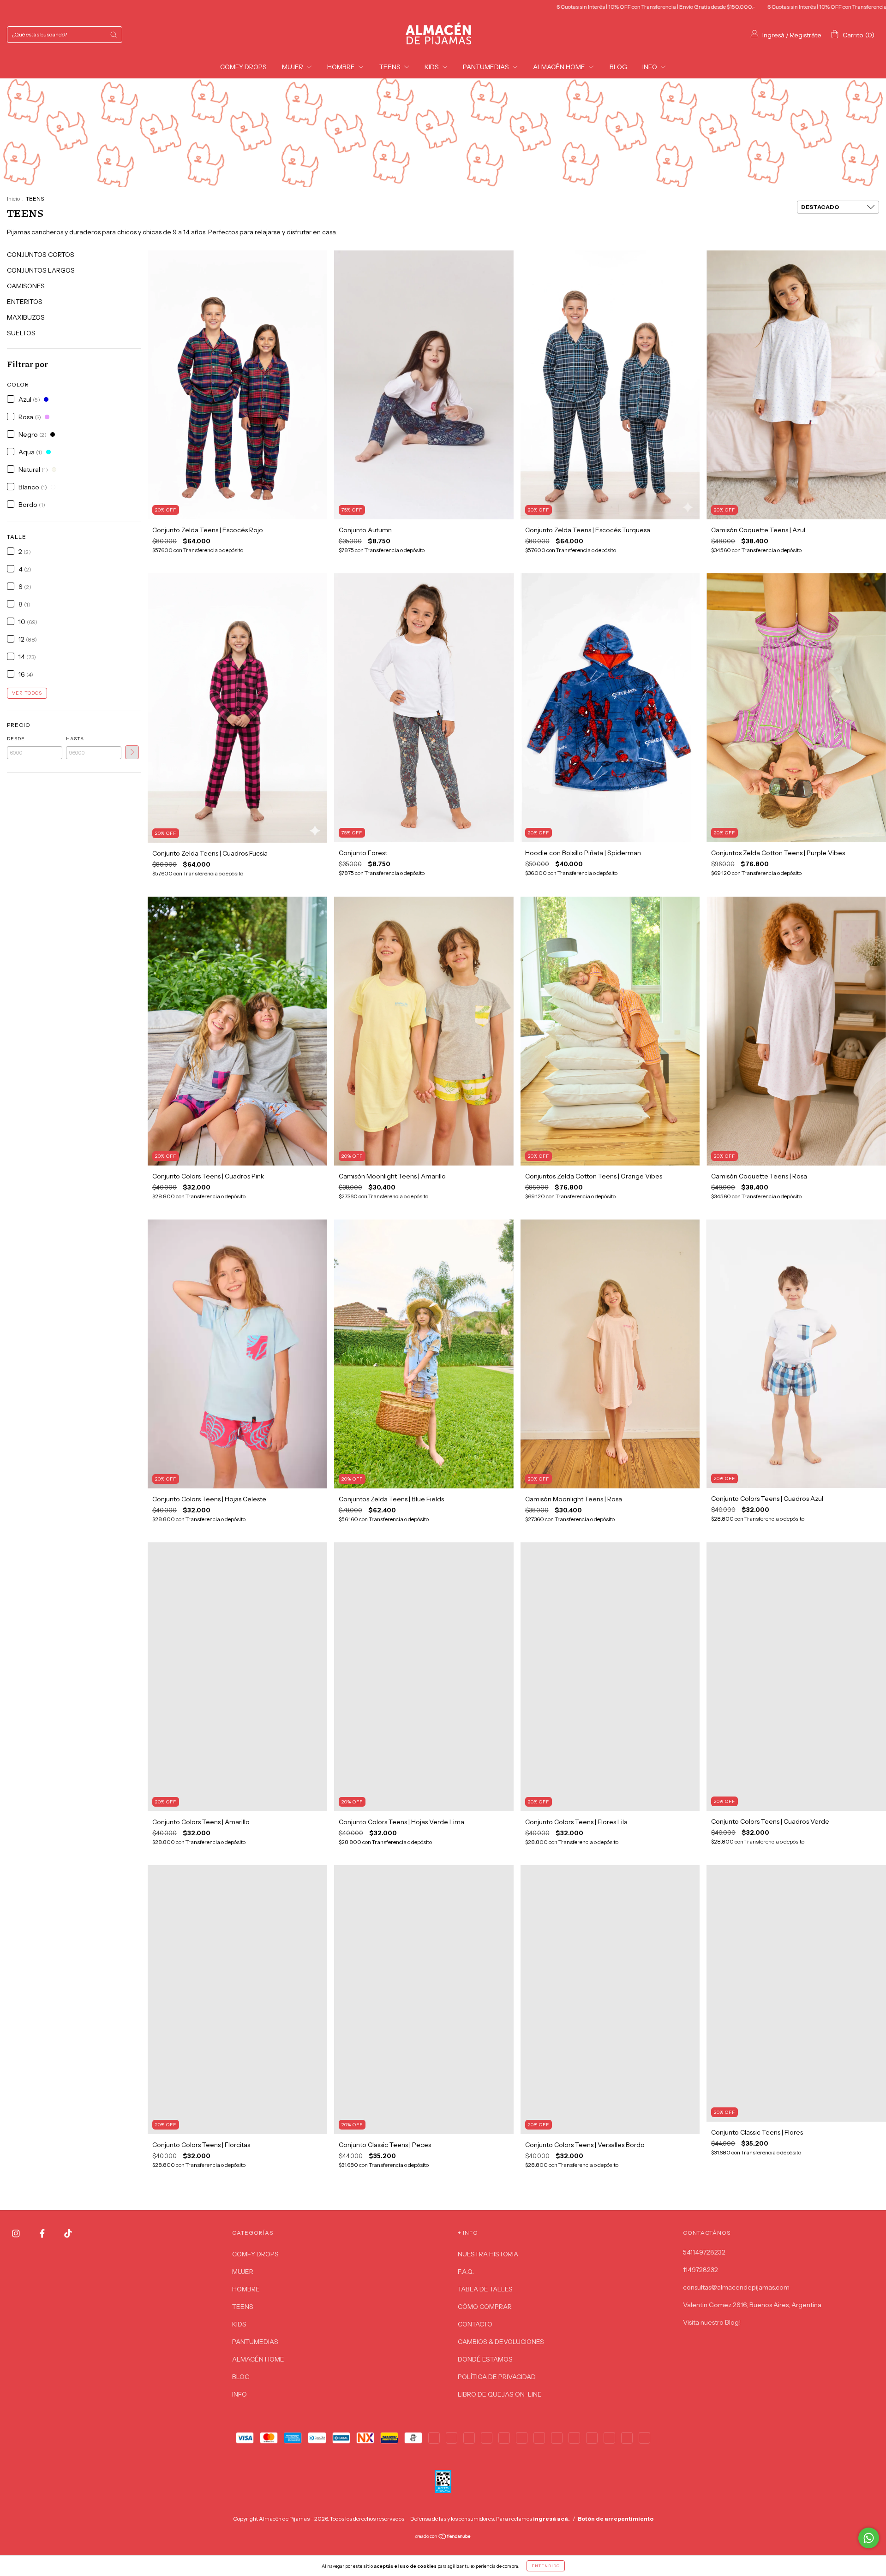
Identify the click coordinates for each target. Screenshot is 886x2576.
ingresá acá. (551, 2519)
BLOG (618, 67)
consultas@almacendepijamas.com (736, 2287)
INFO (650, 67)
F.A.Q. (466, 2272)
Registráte (806, 35)
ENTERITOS (25, 302)
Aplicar (132, 752)
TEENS (391, 67)
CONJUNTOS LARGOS (41, 270)
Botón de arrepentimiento (616, 2519)
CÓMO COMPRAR (485, 2307)
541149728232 (704, 2252)
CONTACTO (475, 2324)
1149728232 (700, 2270)
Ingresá (773, 35)
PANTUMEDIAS (487, 67)
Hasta (75, 739)
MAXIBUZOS (26, 317)
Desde (16, 739)
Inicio (13, 199)
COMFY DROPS (243, 67)
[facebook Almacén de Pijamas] (43, 2234)
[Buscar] (114, 35)
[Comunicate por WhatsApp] (869, 2538)
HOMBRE (342, 67)
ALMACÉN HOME (560, 67)
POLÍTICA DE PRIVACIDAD (497, 2377)
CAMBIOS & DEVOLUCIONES (501, 2342)
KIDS (432, 67)
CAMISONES (26, 286)
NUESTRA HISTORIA (488, 2254)
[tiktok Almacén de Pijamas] (68, 2234)
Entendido (546, 2566)
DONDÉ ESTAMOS (485, 2359)
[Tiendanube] (443, 2537)
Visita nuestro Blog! (712, 2322)
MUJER (293, 67)
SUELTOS (21, 333)
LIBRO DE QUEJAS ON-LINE (500, 2394)
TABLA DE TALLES (485, 2289)
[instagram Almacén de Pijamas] (17, 2234)
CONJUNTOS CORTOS (41, 255)
